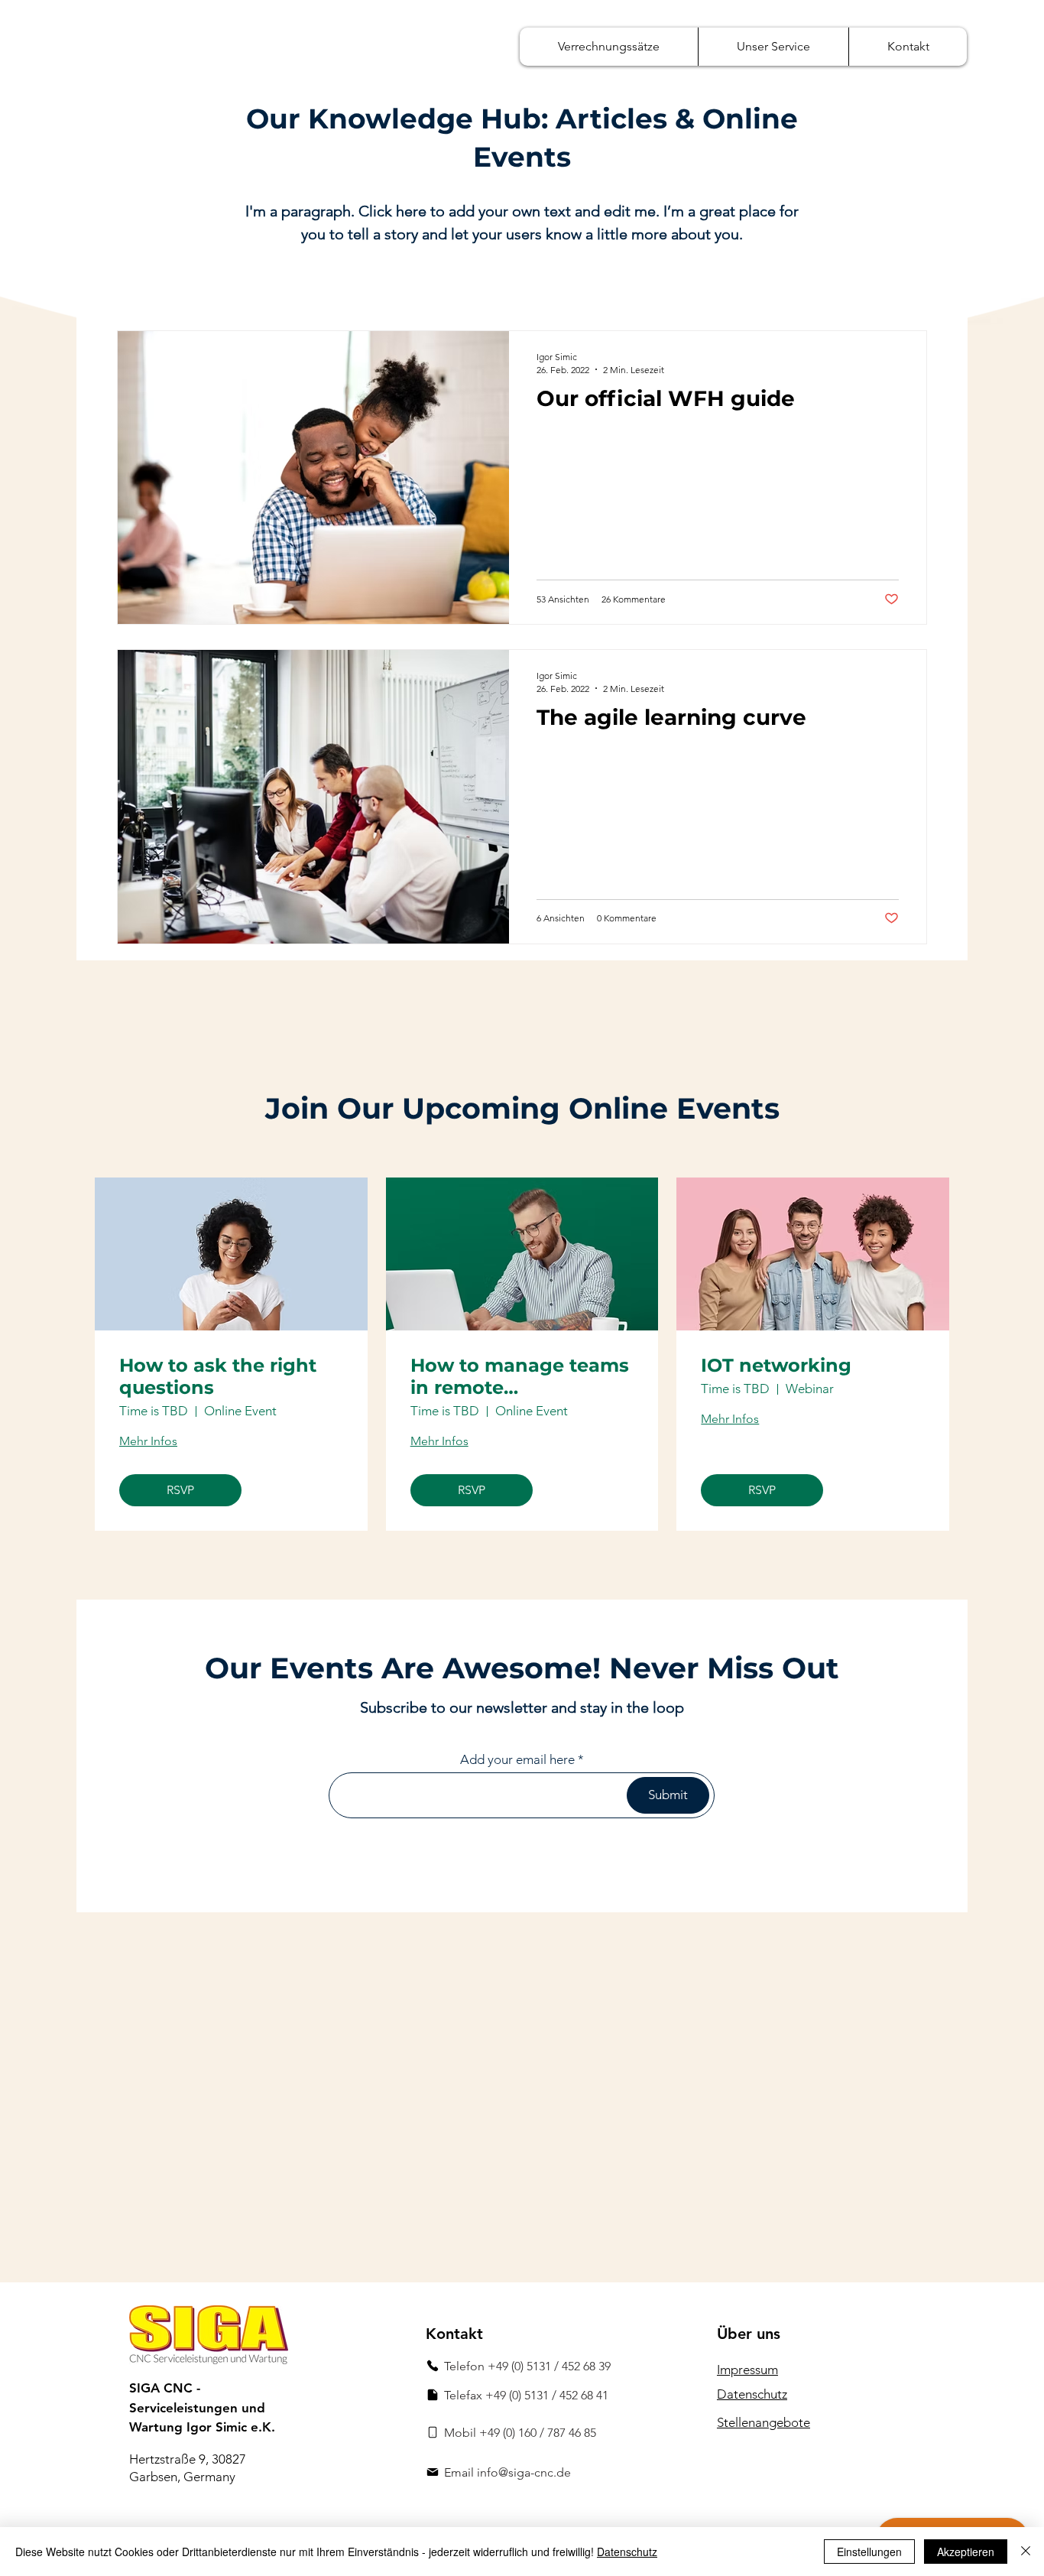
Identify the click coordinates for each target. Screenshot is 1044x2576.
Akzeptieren (966, 2552)
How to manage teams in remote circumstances (520, 1377)
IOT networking (776, 1366)
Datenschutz (627, 2552)
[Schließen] (1026, 2552)
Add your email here (517, 1760)
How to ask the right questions (218, 1377)
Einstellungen (869, 2552)
